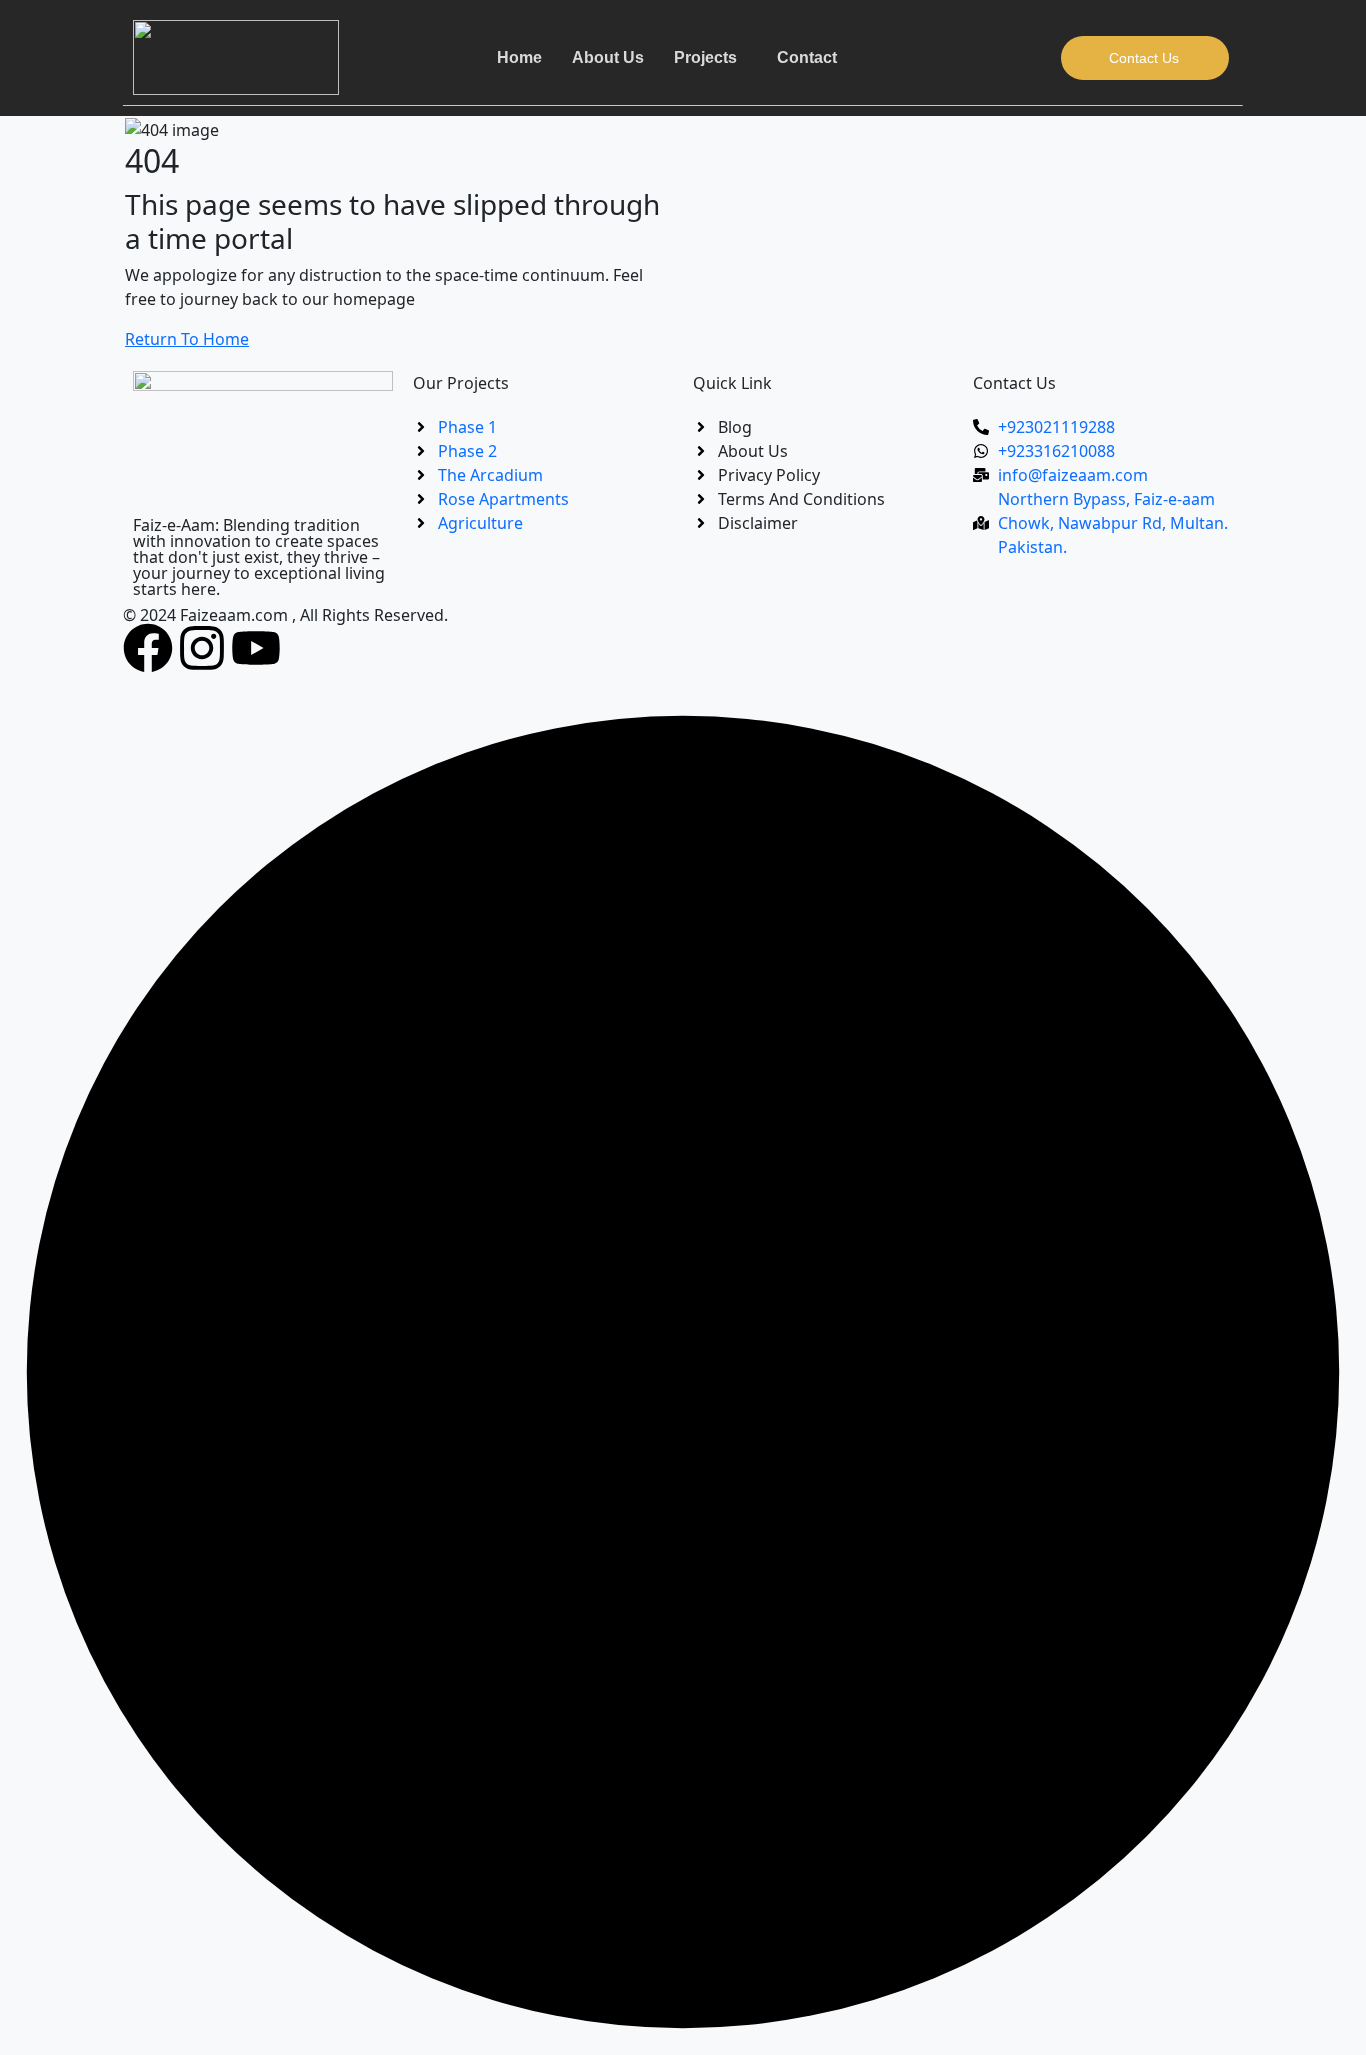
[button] (710, 58)
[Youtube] (256, 648)
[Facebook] (148, 648)
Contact (807, 57)
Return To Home (187, 339)
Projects (705, 57)
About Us (608, 57)
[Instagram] (202, 648)
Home (519, 57)
